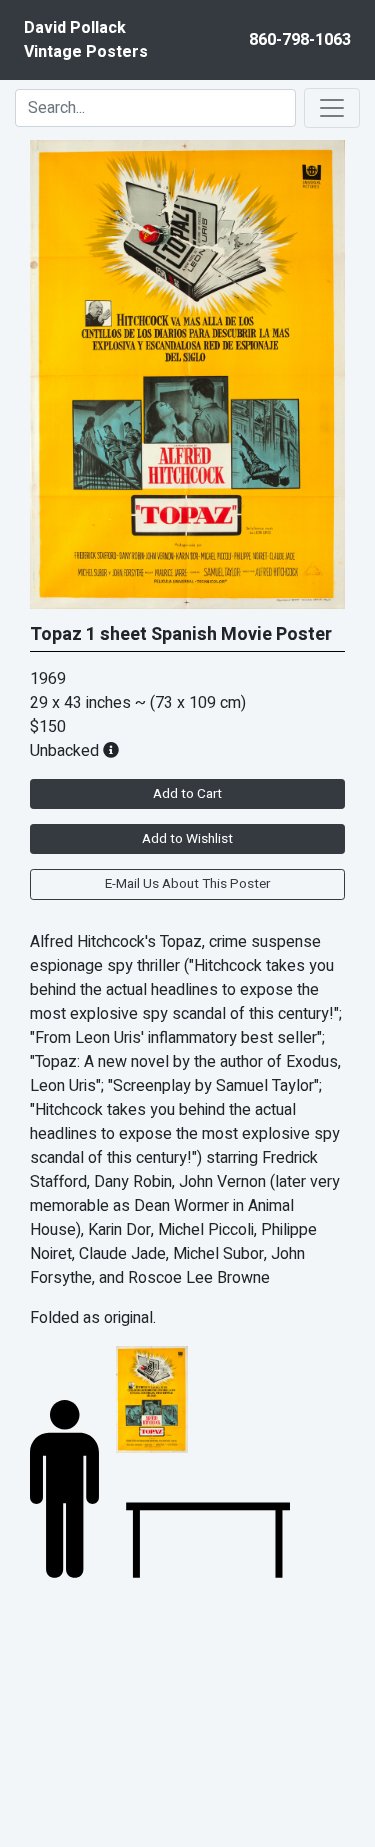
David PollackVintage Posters (86, 40)
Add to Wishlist (187, 839)
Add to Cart (187, 794)
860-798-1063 (300, 40)
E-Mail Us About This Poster (187, 884)
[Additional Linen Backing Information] (111, 751)
